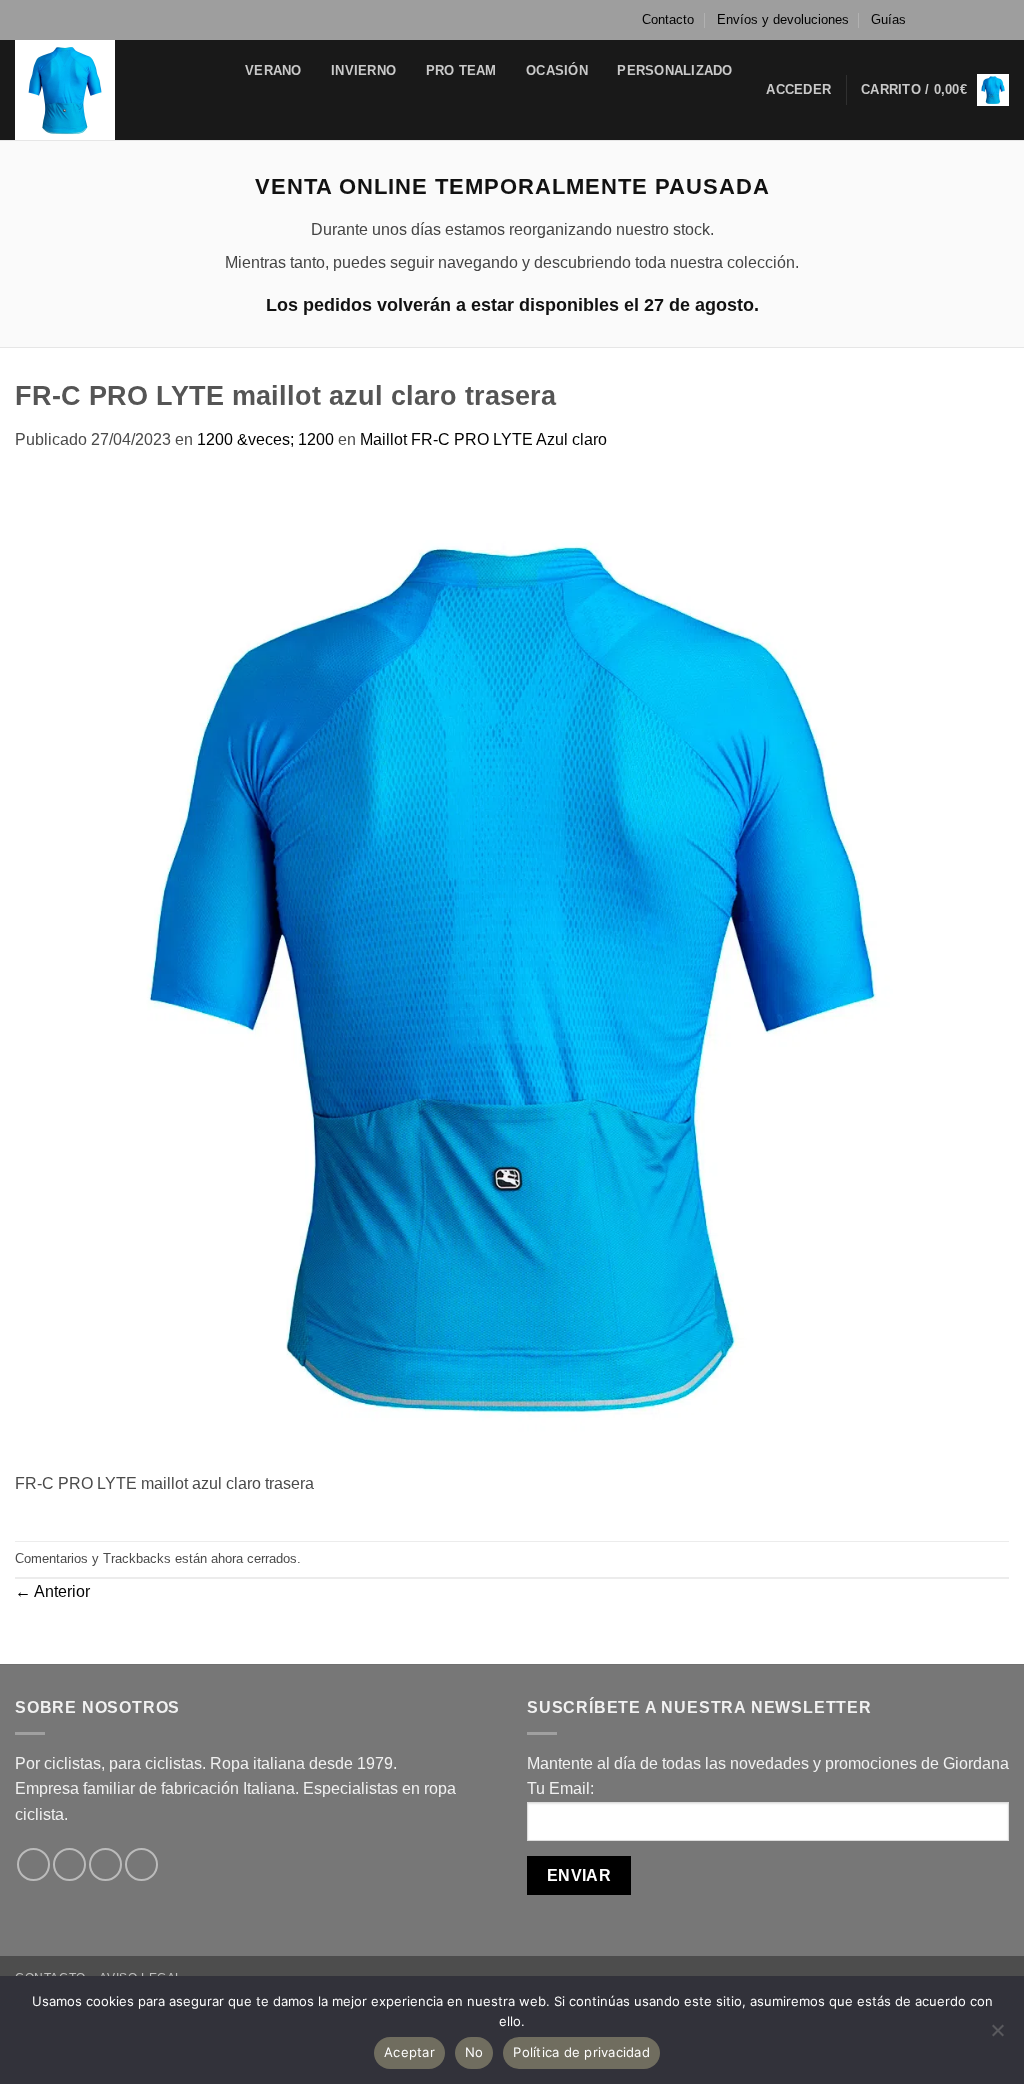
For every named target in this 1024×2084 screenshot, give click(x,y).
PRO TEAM (461, 70)
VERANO (273, 70)
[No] (997, 2036)
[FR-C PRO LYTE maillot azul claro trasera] (512, 972)
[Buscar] (259, 109)
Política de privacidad (581, 2052)
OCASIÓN (557, 70)
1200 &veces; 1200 (265, 439)
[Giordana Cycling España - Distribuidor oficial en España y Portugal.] (115, 90)
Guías (888, 19)
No (474, 2052)
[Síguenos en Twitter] (980, 20)
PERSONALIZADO (674, 70)
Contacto (668, 19)
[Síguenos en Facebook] (942, 20)
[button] (798, 90)
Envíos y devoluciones (783, 19)
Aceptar (409, 2052)
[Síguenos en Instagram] (961, 20)
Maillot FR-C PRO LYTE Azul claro (483, 439)
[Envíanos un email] (999, 20)
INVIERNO (363, 70)
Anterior (52, 1591)
